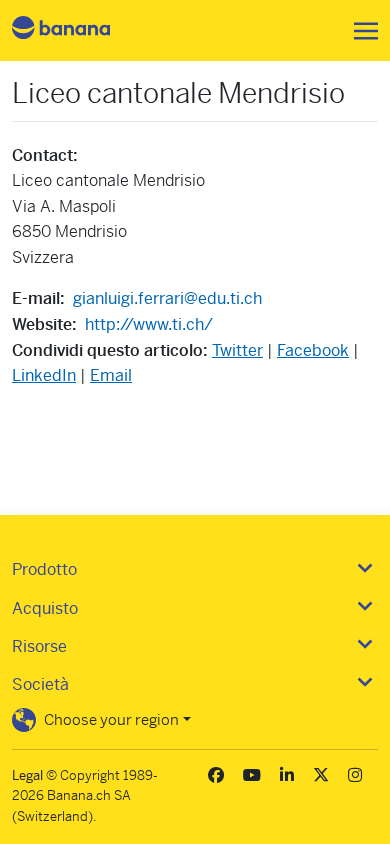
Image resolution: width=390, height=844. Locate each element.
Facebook (313, 350)
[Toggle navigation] (360, 31)
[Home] (78, 30)
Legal (27, 775)
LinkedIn (44, 375)
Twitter (237, 350)
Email (111, 375)
